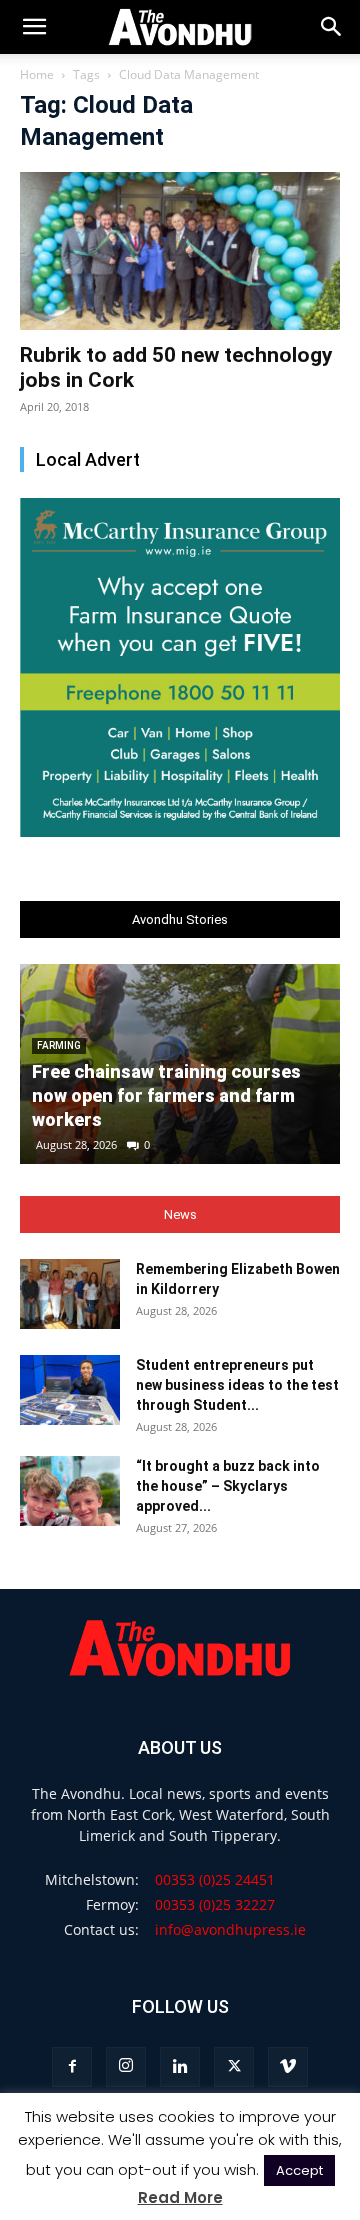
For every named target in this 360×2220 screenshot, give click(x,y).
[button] (332, 27)
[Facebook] (72, 2067)
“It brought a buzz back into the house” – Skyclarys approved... (228, 1486)
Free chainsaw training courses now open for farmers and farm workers (166, 1095)
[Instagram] (126, 2067)
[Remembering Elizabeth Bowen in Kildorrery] (70, 1294)
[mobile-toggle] (34, 27)
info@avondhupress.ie (230, 1929)
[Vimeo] (288, 2067)
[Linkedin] (180, 2067)
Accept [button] (299, 2170)
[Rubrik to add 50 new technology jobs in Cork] (180, 251)
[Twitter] (234, 2067)
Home (37, 74)
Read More (180, 2197)
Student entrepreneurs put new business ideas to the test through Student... (237, 1385)
